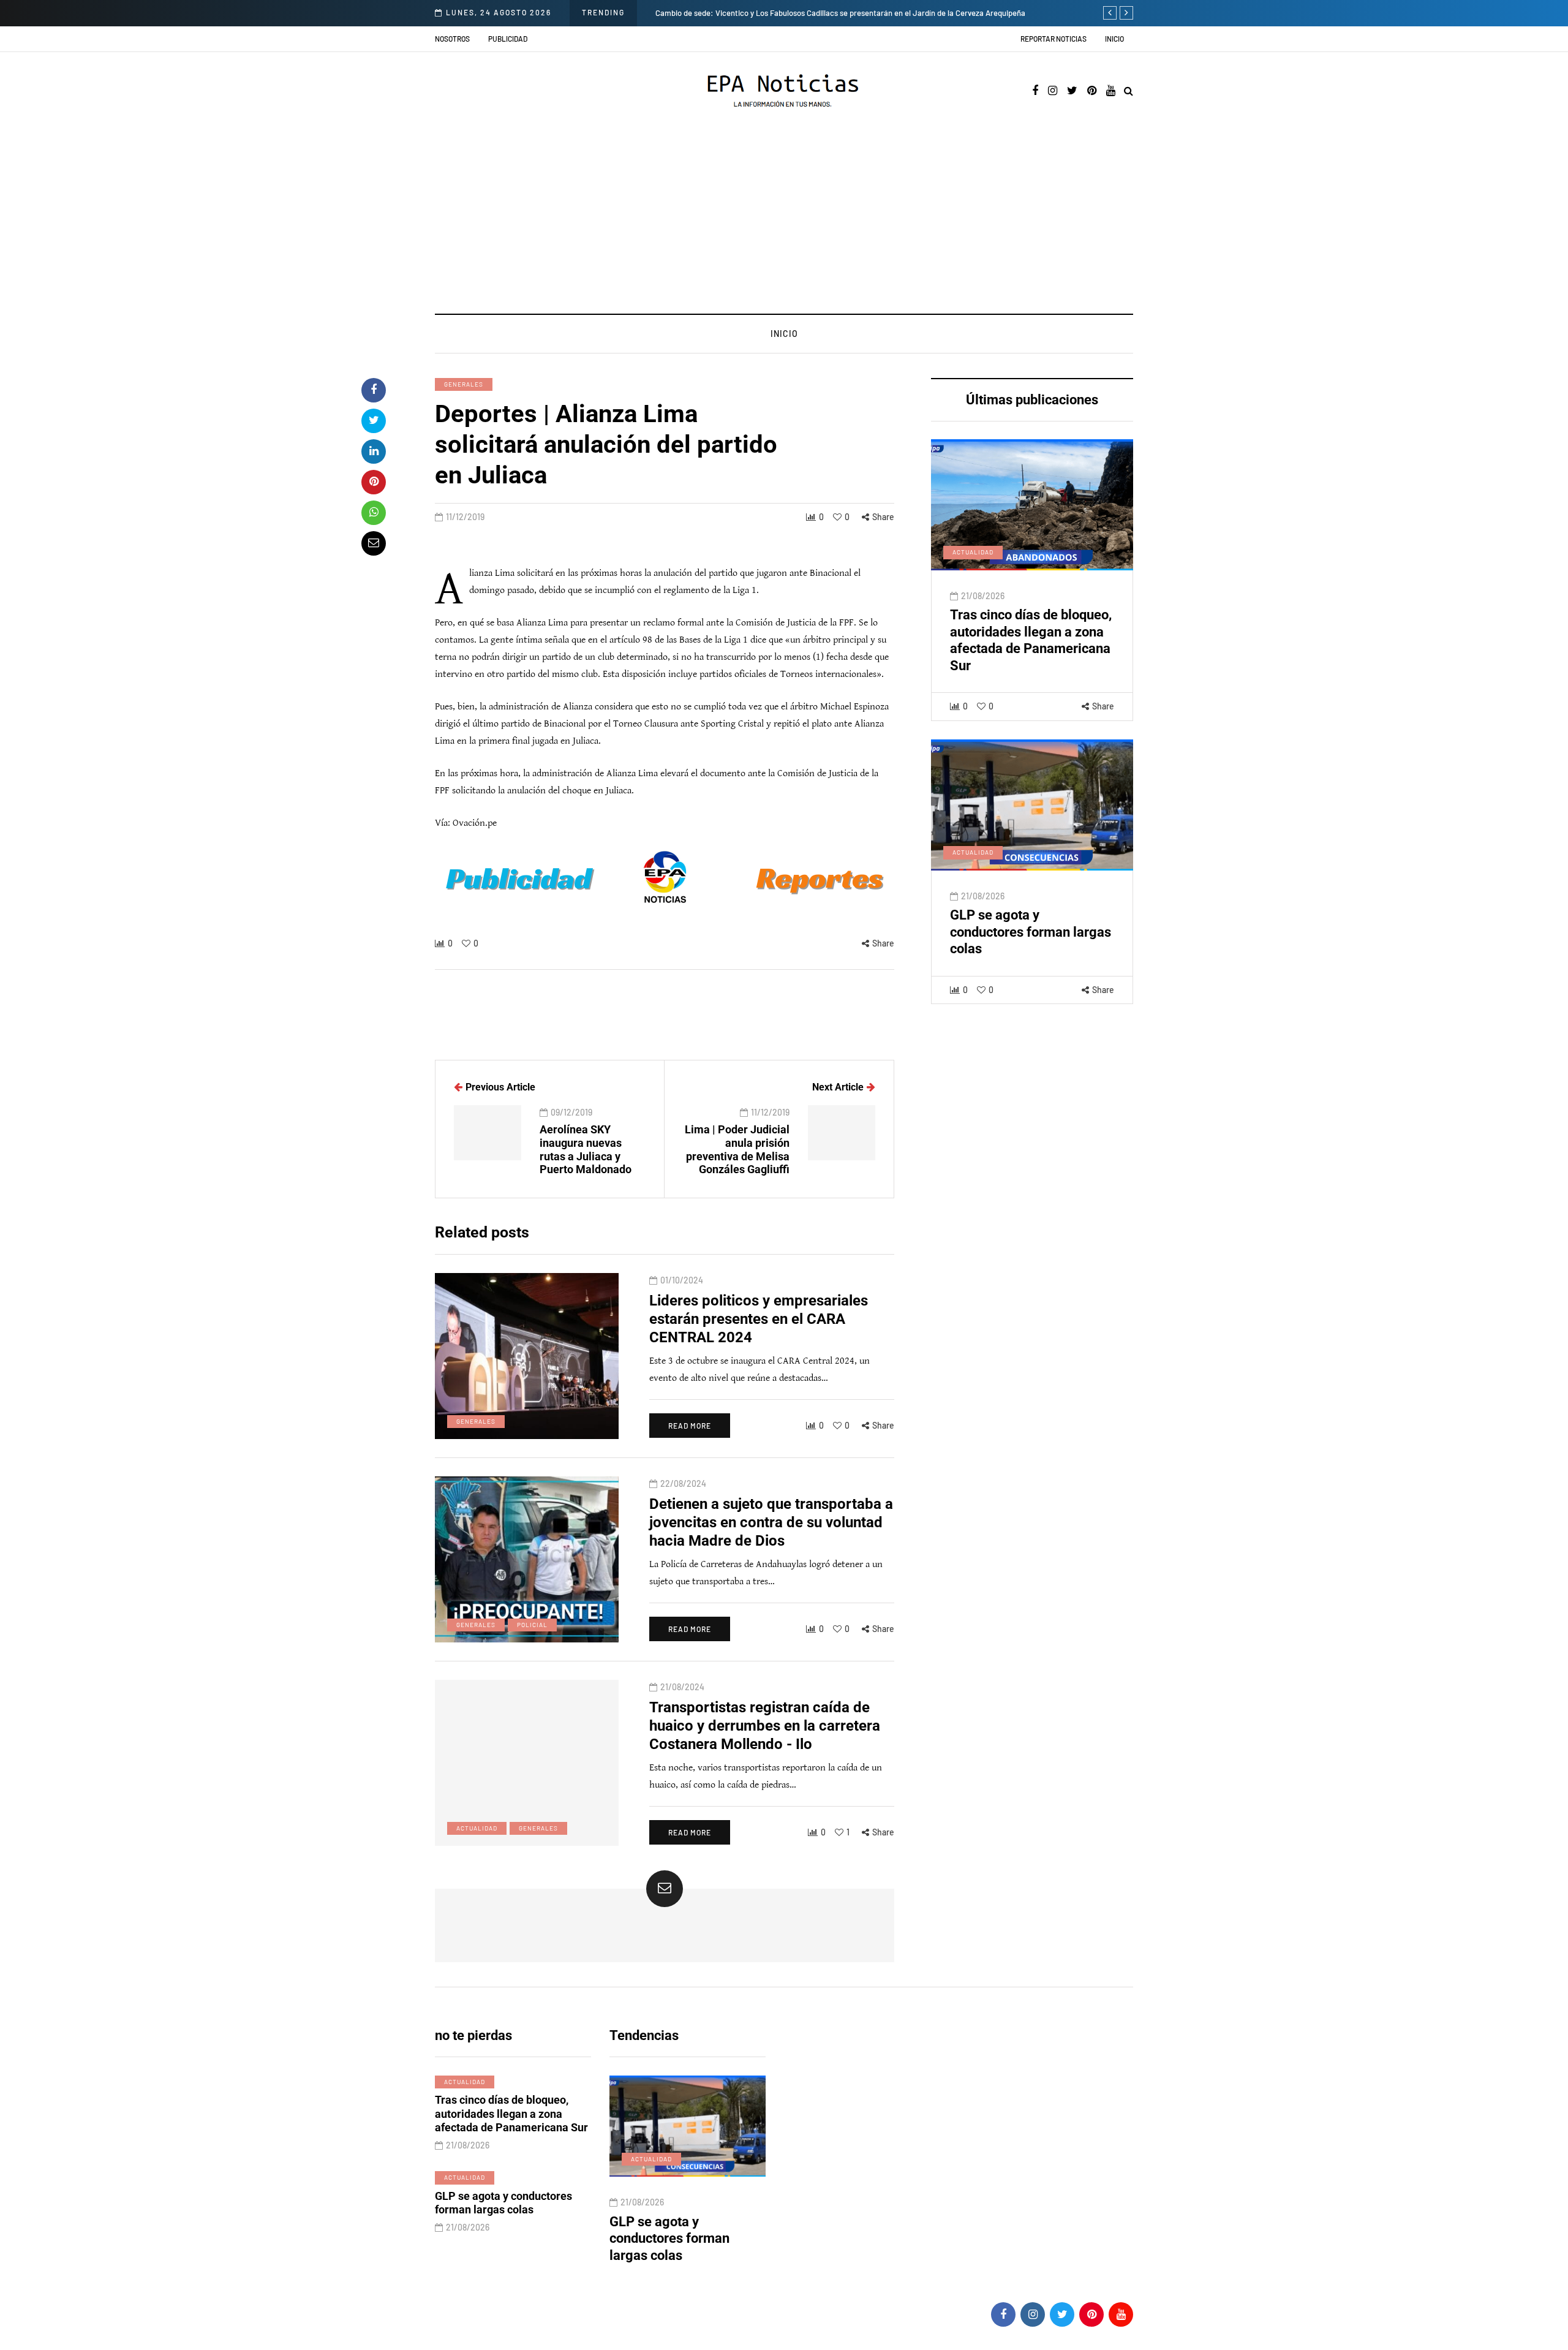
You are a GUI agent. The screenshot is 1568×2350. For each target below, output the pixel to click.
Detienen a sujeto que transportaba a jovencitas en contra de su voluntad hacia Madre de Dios (771, 1522)
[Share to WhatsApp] (374, 513)
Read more (690, 1426)
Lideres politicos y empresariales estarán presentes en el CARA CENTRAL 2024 (759, 1319)
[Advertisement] (784, 222)
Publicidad (508, 39)
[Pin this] (374, 482)
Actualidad (973, 553)
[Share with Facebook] (374, 390)
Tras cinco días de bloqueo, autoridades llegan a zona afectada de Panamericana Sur (511, 2114)
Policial (532, 1625)
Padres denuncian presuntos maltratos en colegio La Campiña (678, 2239)
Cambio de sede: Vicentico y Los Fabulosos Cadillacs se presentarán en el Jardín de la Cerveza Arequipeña (718, 13)
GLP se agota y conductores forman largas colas (1031, 932)
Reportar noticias (1053, 39)
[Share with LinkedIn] (374, 451)
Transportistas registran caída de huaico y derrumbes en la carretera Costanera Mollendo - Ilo (765, 1726)
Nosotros (452, 39)
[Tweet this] (374, 421)
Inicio (1114, 39)
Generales (464, 384)
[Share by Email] (374, 543)
